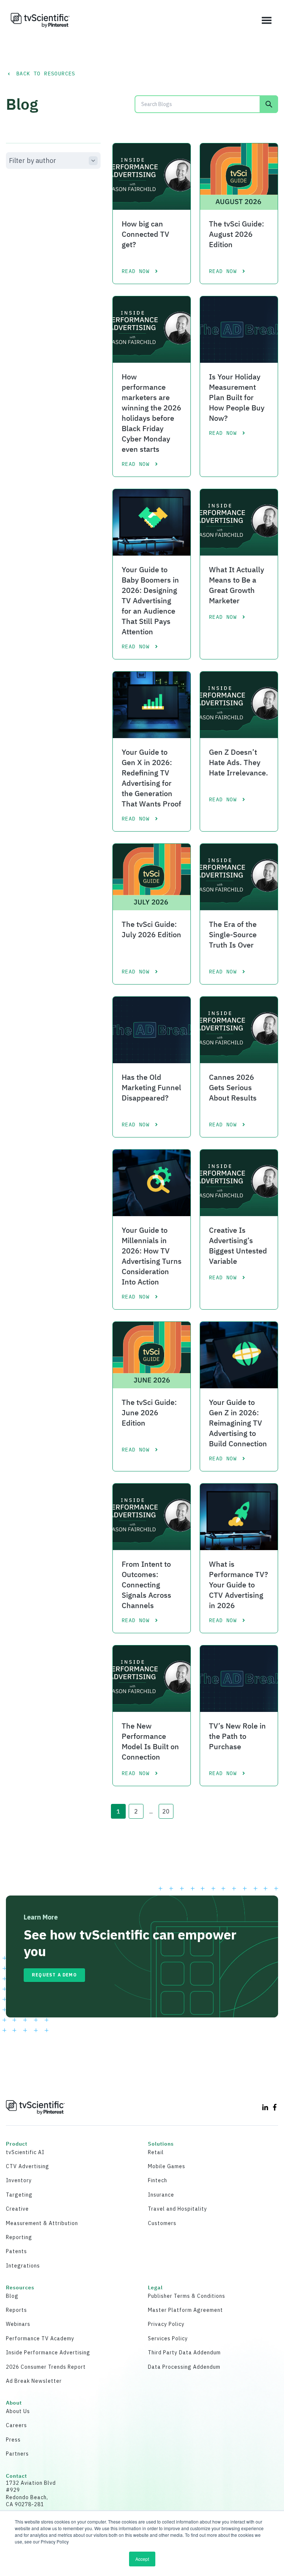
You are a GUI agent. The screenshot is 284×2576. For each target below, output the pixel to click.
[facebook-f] (275, 2107)
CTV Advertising (28, 2166)
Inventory (19, 2180)
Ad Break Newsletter (34, 2381)
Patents (16, 2251)
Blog (12, 2296)
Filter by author (33, 161)
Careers (16, 2425)
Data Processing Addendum (184, 2367)
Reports (16, 2310)
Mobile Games (167, 2166)
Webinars (18, 2324)
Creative (17, 2209)
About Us (18, 2411)
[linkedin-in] (265, 2107)
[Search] (269, 104)
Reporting (19, 2237)
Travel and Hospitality (177, 2209)
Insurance (161, 2195)
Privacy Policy (166, 2324)
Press (13, 2440)
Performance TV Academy (40, 2338)
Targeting (19, 2195)
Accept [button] (142, 2559)
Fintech (158, 2180)
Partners (17, 2454)
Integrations (23, 2266)
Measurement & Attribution (42, 2223)
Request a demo (54, 1975)
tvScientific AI (25, 2152)
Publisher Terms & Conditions (187, 2296)
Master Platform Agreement (185, 2310)
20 (166, 1811)
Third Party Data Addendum (184, 2352)
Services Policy (168, 2338)
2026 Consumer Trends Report (46, 2367)
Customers (162, 2223)
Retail (156, 2152)
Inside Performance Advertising (48, 2352)
